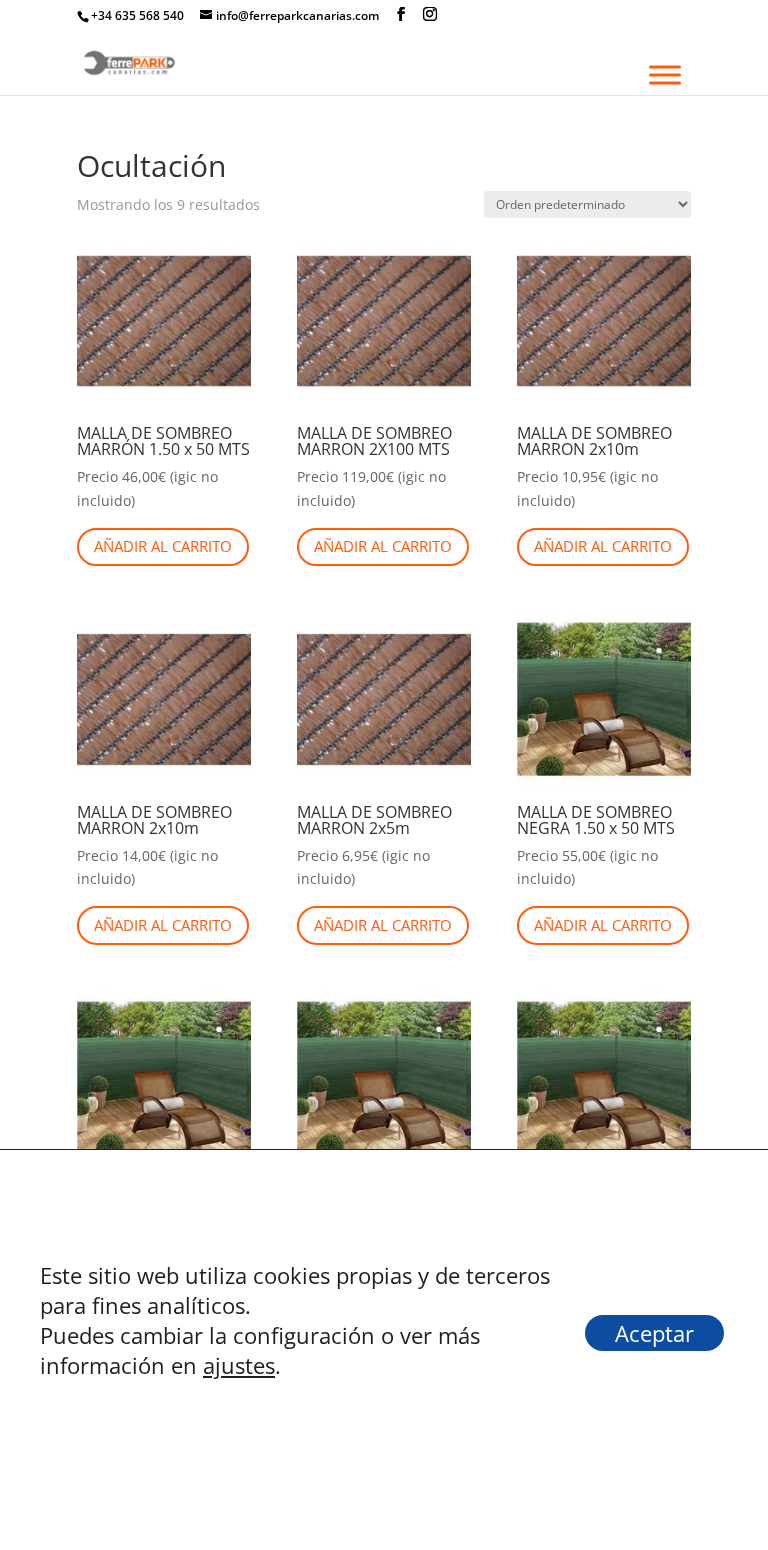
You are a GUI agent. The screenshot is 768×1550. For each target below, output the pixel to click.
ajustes (239, 1365)
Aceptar (654, 1333)
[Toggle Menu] (665, 74)
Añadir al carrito (163, 546)
